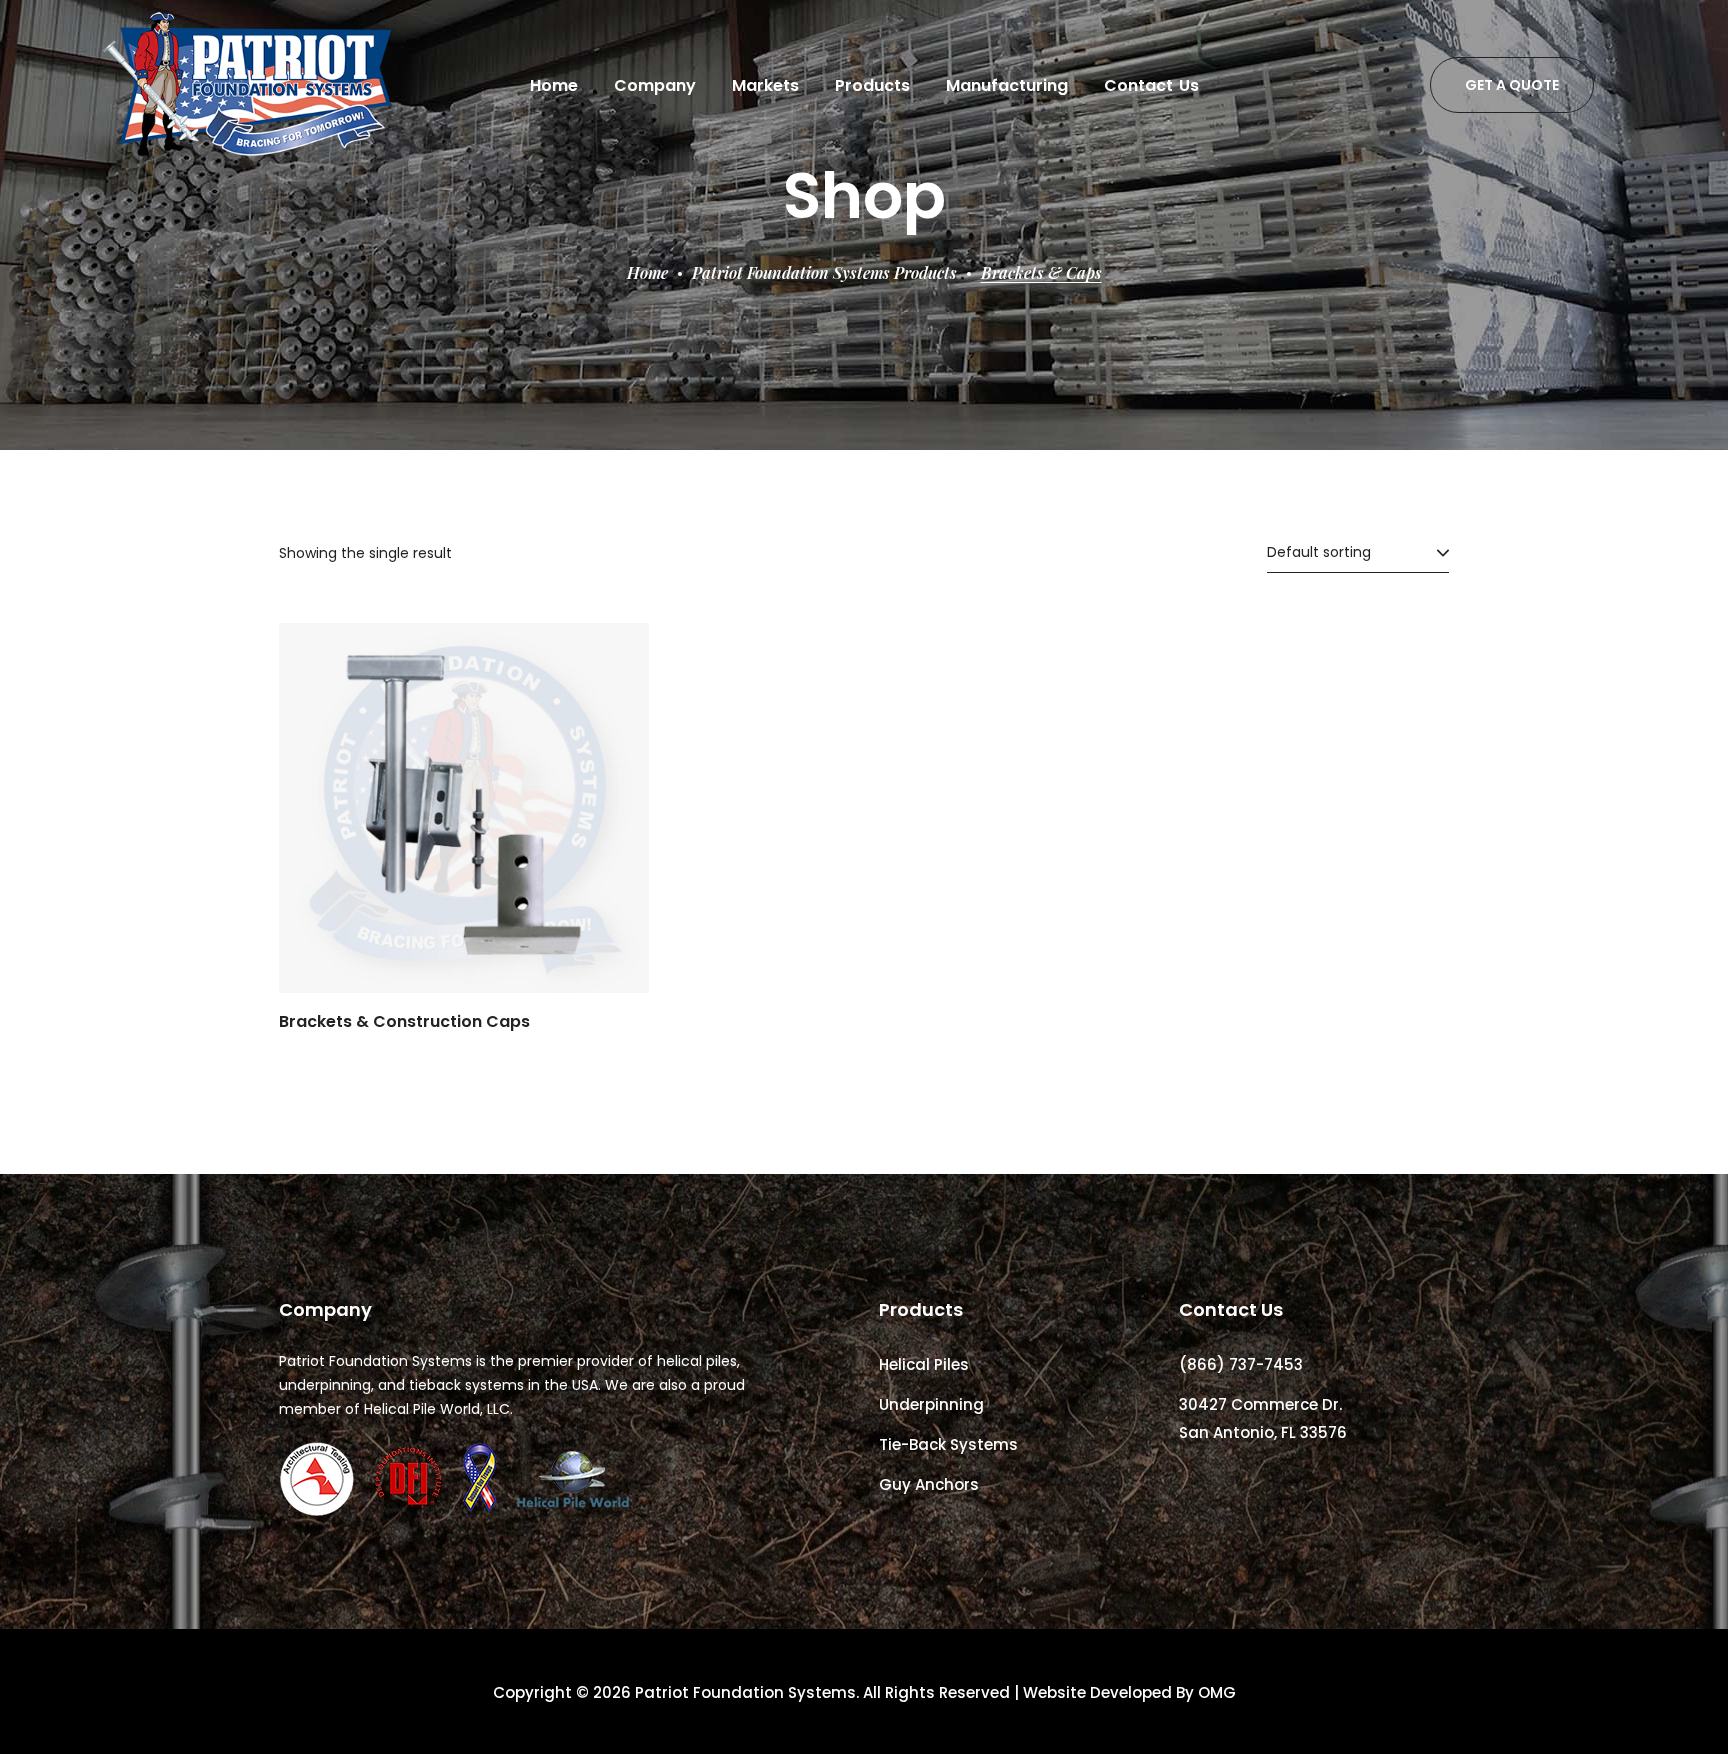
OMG (1217, 1692)
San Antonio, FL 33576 (1263, 1432)
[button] (1512, 85)
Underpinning (931, 1404)
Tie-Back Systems (948, 1444)
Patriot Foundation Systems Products (824, 272)
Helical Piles (924, 1364)
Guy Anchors (929, 1484)
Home (647, 272)
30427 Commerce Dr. (1260, 1404)
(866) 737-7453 (1241, 1364)
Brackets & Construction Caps (404, 1022)
